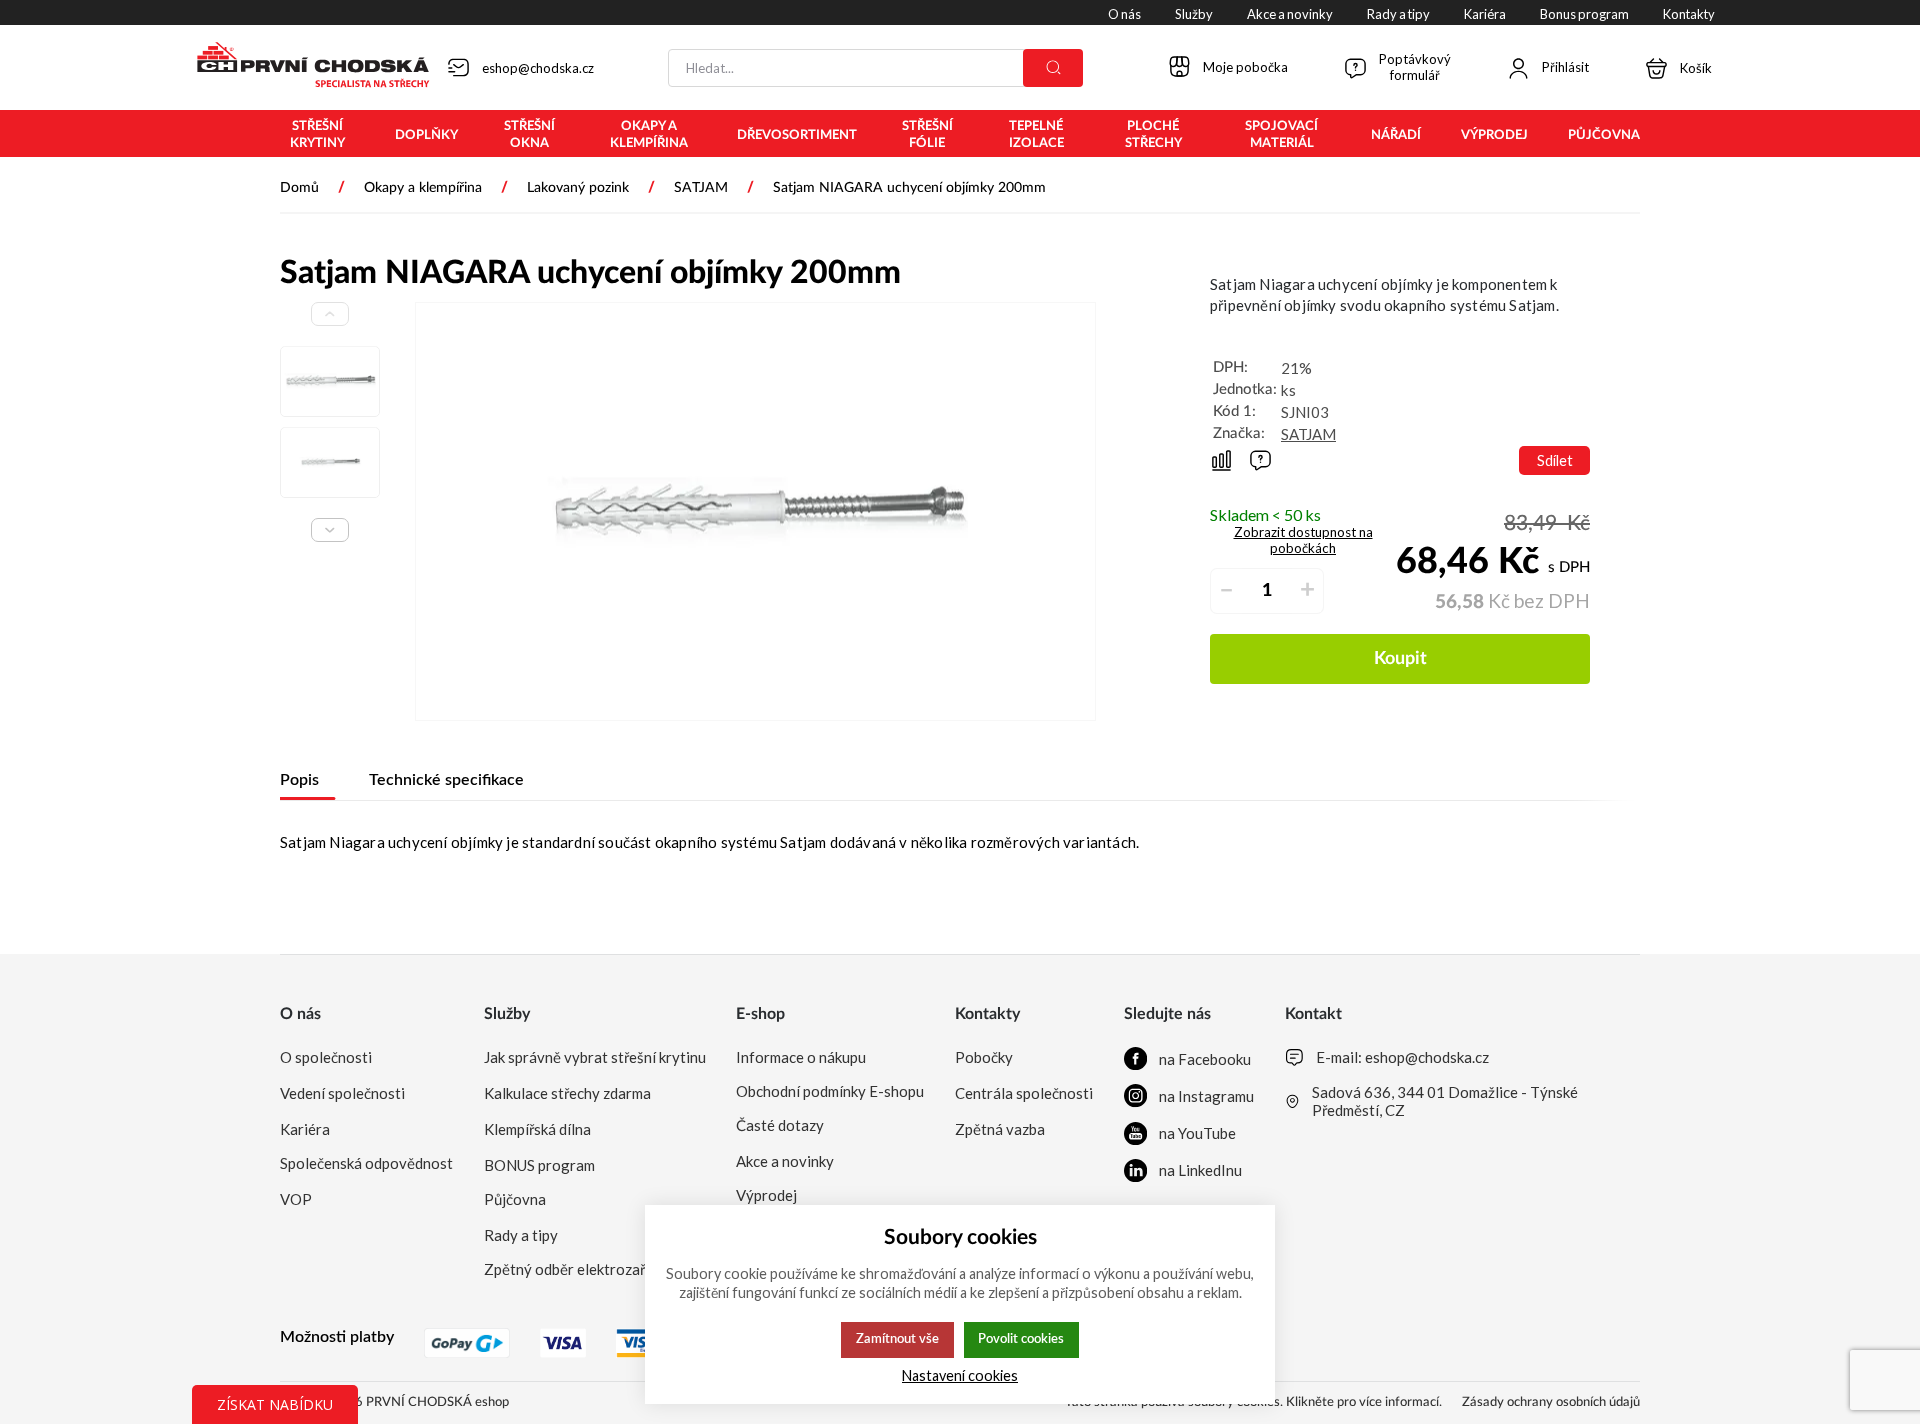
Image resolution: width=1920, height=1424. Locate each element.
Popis (299, 780)
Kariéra (305, 1129)
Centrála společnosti (1024, 1093)
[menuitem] (317, 135)
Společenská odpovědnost (366, 1163)
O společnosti (326, 1057)
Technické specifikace (446, 780)
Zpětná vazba (1000, 1129)
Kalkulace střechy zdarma (567, 1093)
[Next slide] (330, 530)
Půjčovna (515, 1199)
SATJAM (1308, 434)
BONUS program (539, 1165)
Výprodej (766, 1195)
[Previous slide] (330, 314)
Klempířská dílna (537, 1129)
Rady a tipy (521, 1235)
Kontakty (987, 1014)
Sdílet (1555, 460)
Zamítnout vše (897, 1339)
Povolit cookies (1021, 1339)
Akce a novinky (785, 1161)
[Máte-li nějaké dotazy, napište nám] (1260, 460)
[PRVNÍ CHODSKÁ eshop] (305, 67)
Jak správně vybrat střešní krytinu (595, 1057)
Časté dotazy (780, 1125)
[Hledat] (1053, 68)
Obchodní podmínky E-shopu (830, 1091)
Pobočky (984, 1057)
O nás (300, 1014)
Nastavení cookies (960, 1375)
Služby (507, 1014)
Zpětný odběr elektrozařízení (580, 1269)
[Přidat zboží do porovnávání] (1221, 460)
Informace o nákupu (801, 1057)
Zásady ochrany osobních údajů (1551, 1402)
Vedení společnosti (342, 1093)
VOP (296, 1199)
